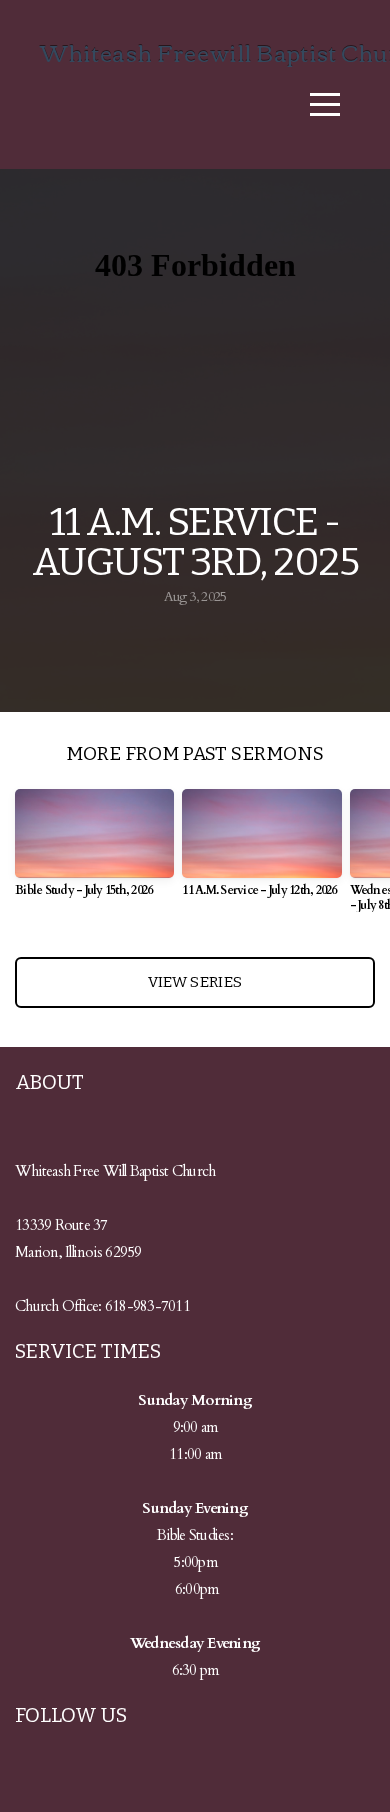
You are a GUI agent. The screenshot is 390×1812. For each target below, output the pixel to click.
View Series (195, 982)
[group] (94, 851)
